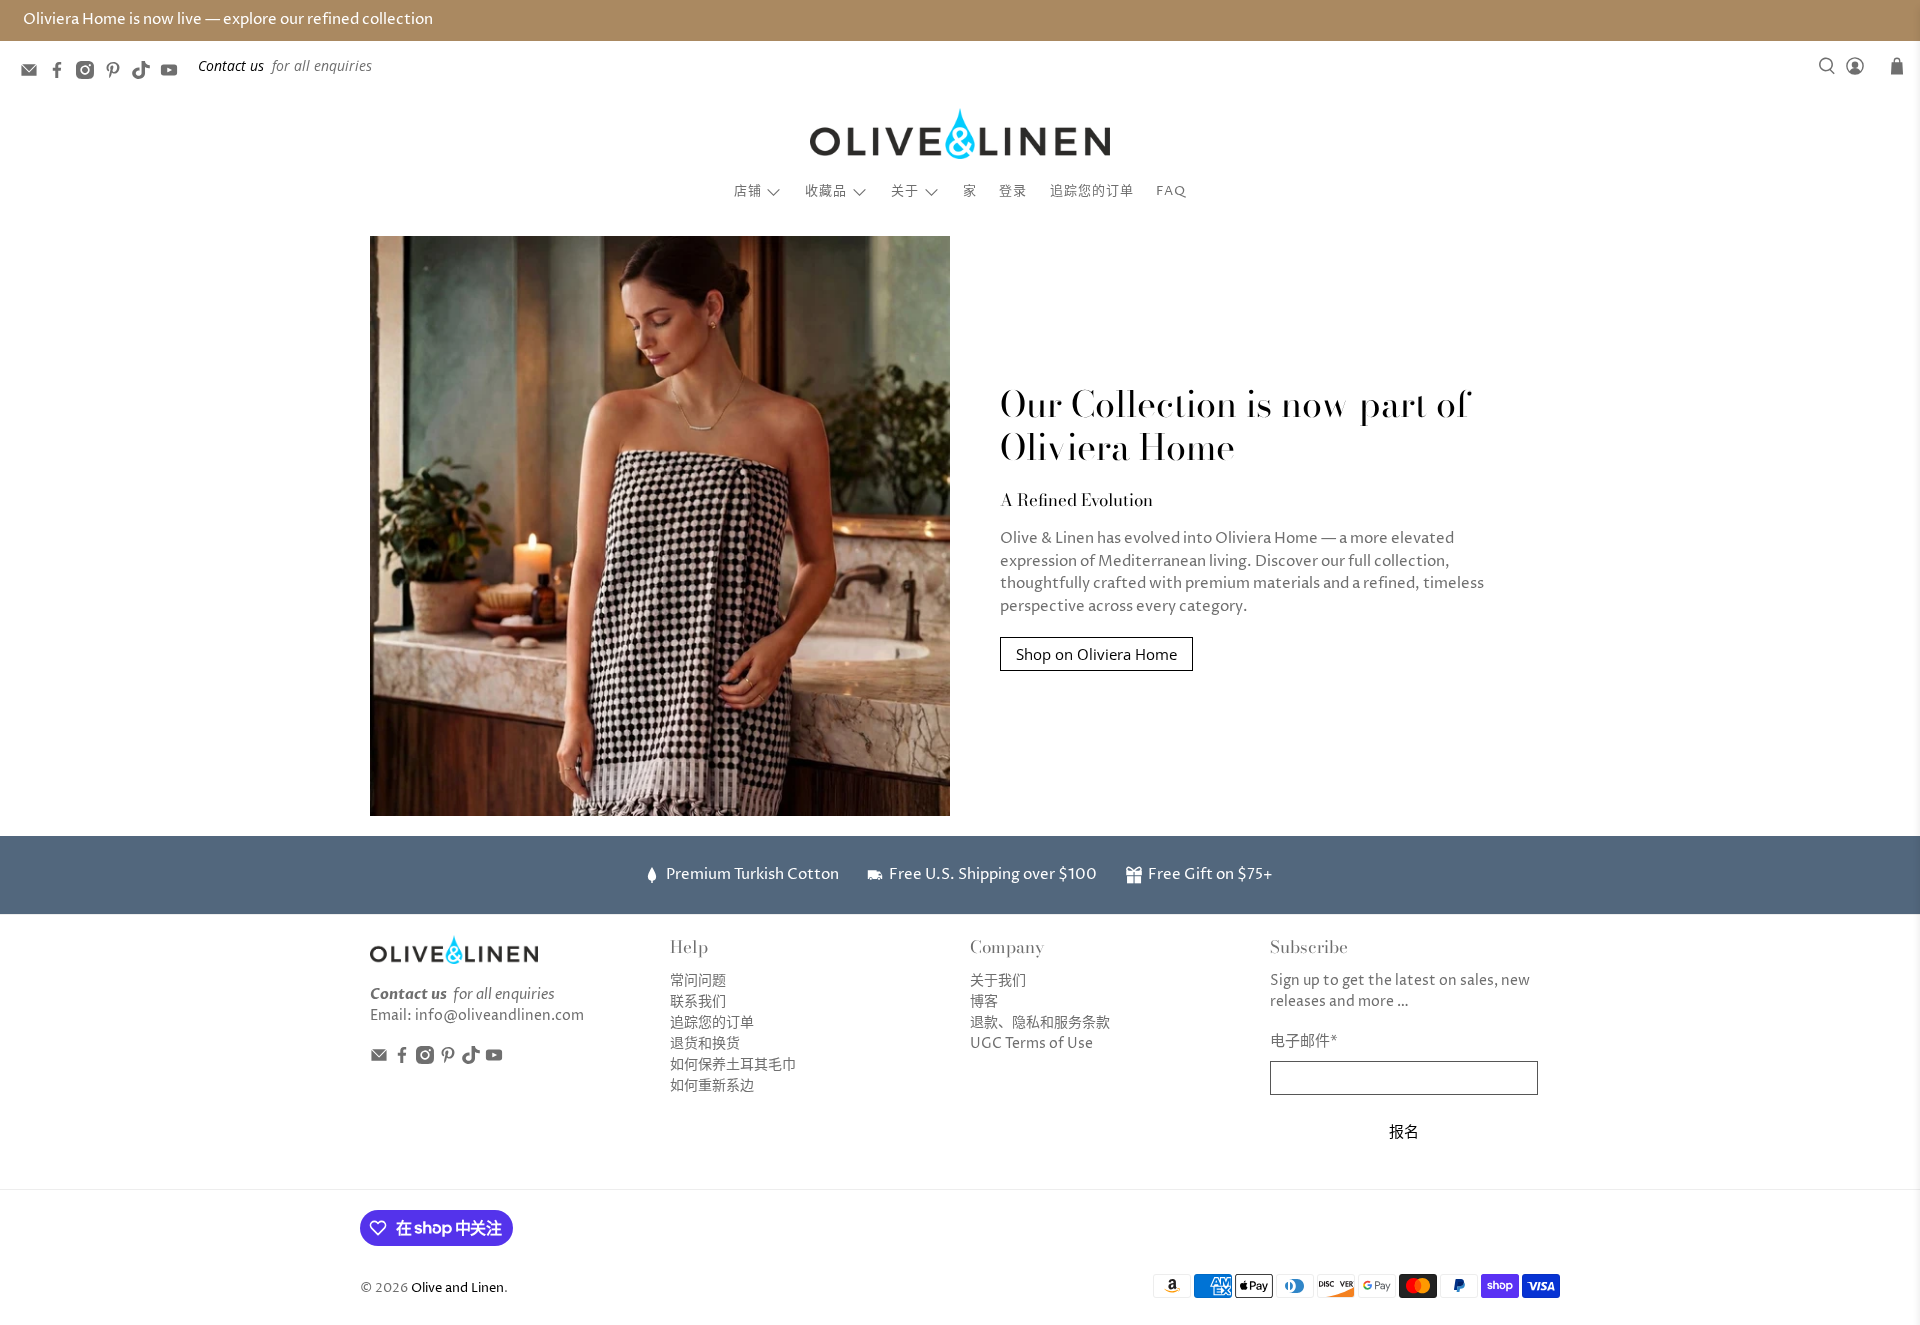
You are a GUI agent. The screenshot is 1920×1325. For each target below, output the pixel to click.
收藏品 (826, 191)
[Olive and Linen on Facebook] (62, 73)
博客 (984, 1001)
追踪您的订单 (1092, 191)
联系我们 (698, 1001)
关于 (905, 191)
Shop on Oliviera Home (1096, 654)
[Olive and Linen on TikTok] (146, 73)
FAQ (1171, 191)
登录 (1013, 191)
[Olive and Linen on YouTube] (174, 73)
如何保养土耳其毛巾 (733, 1064)
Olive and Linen (457, 1288)
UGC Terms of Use (1031, 1043)
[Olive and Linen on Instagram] (90, 73)
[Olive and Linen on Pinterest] (118, 73)
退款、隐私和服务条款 (1040, 1022)
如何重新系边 (712, 1085)
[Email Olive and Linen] (34, 73)
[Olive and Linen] (960, 134)
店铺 (748, 191)
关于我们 (998, 980)
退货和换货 (705, 1043)
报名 (1404, 1131)
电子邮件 (1304, 1041)
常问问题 (698, 980)
